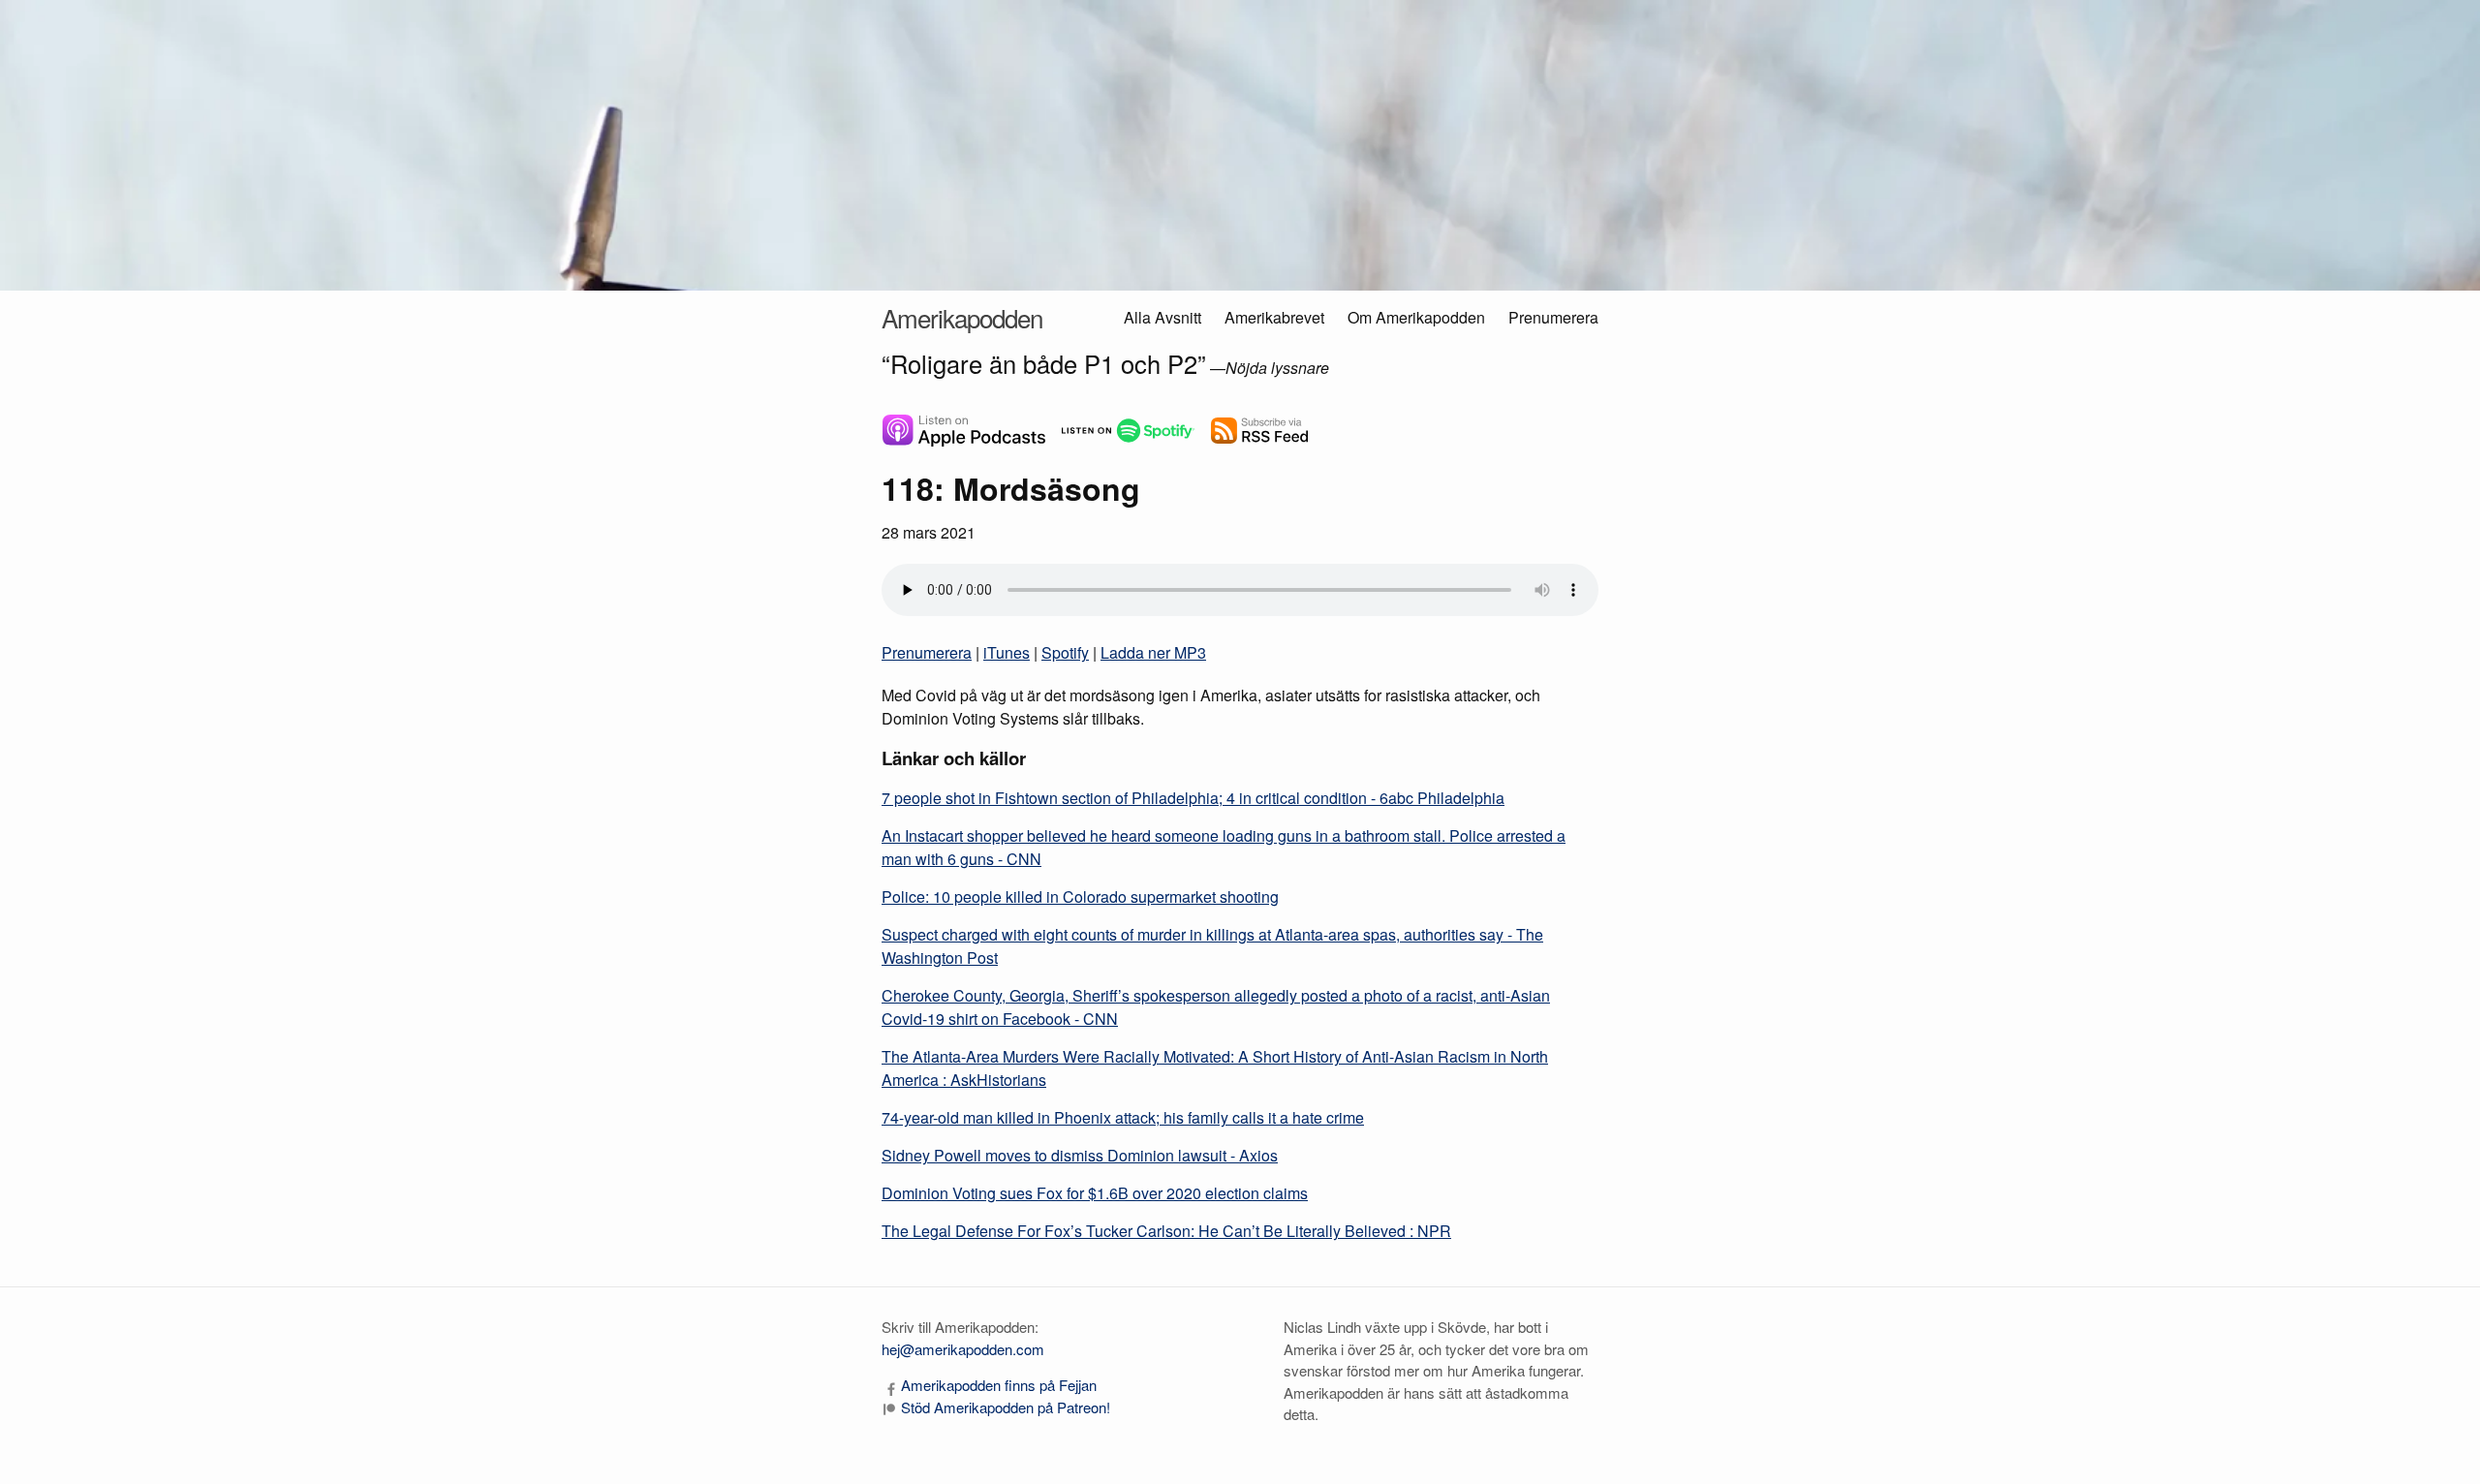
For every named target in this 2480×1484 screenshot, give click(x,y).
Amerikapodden (962, 317)
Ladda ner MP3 (1153, 652)
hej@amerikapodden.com (963, 1349)
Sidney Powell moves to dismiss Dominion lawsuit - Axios (1080, 1155)
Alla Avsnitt (1162, 317)
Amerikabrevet (1274, 317)
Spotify (1065, 652)
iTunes (1007, 652)
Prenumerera (1553, 317)
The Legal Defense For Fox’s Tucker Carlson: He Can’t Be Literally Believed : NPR (1166, 1231)
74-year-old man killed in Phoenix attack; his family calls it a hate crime (1123, 1117)
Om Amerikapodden (1416, 317)
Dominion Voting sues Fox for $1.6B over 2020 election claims (1095, 1193)
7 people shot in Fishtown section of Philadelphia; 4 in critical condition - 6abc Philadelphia (1193, 798)
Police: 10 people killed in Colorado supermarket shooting (1080, 897)
